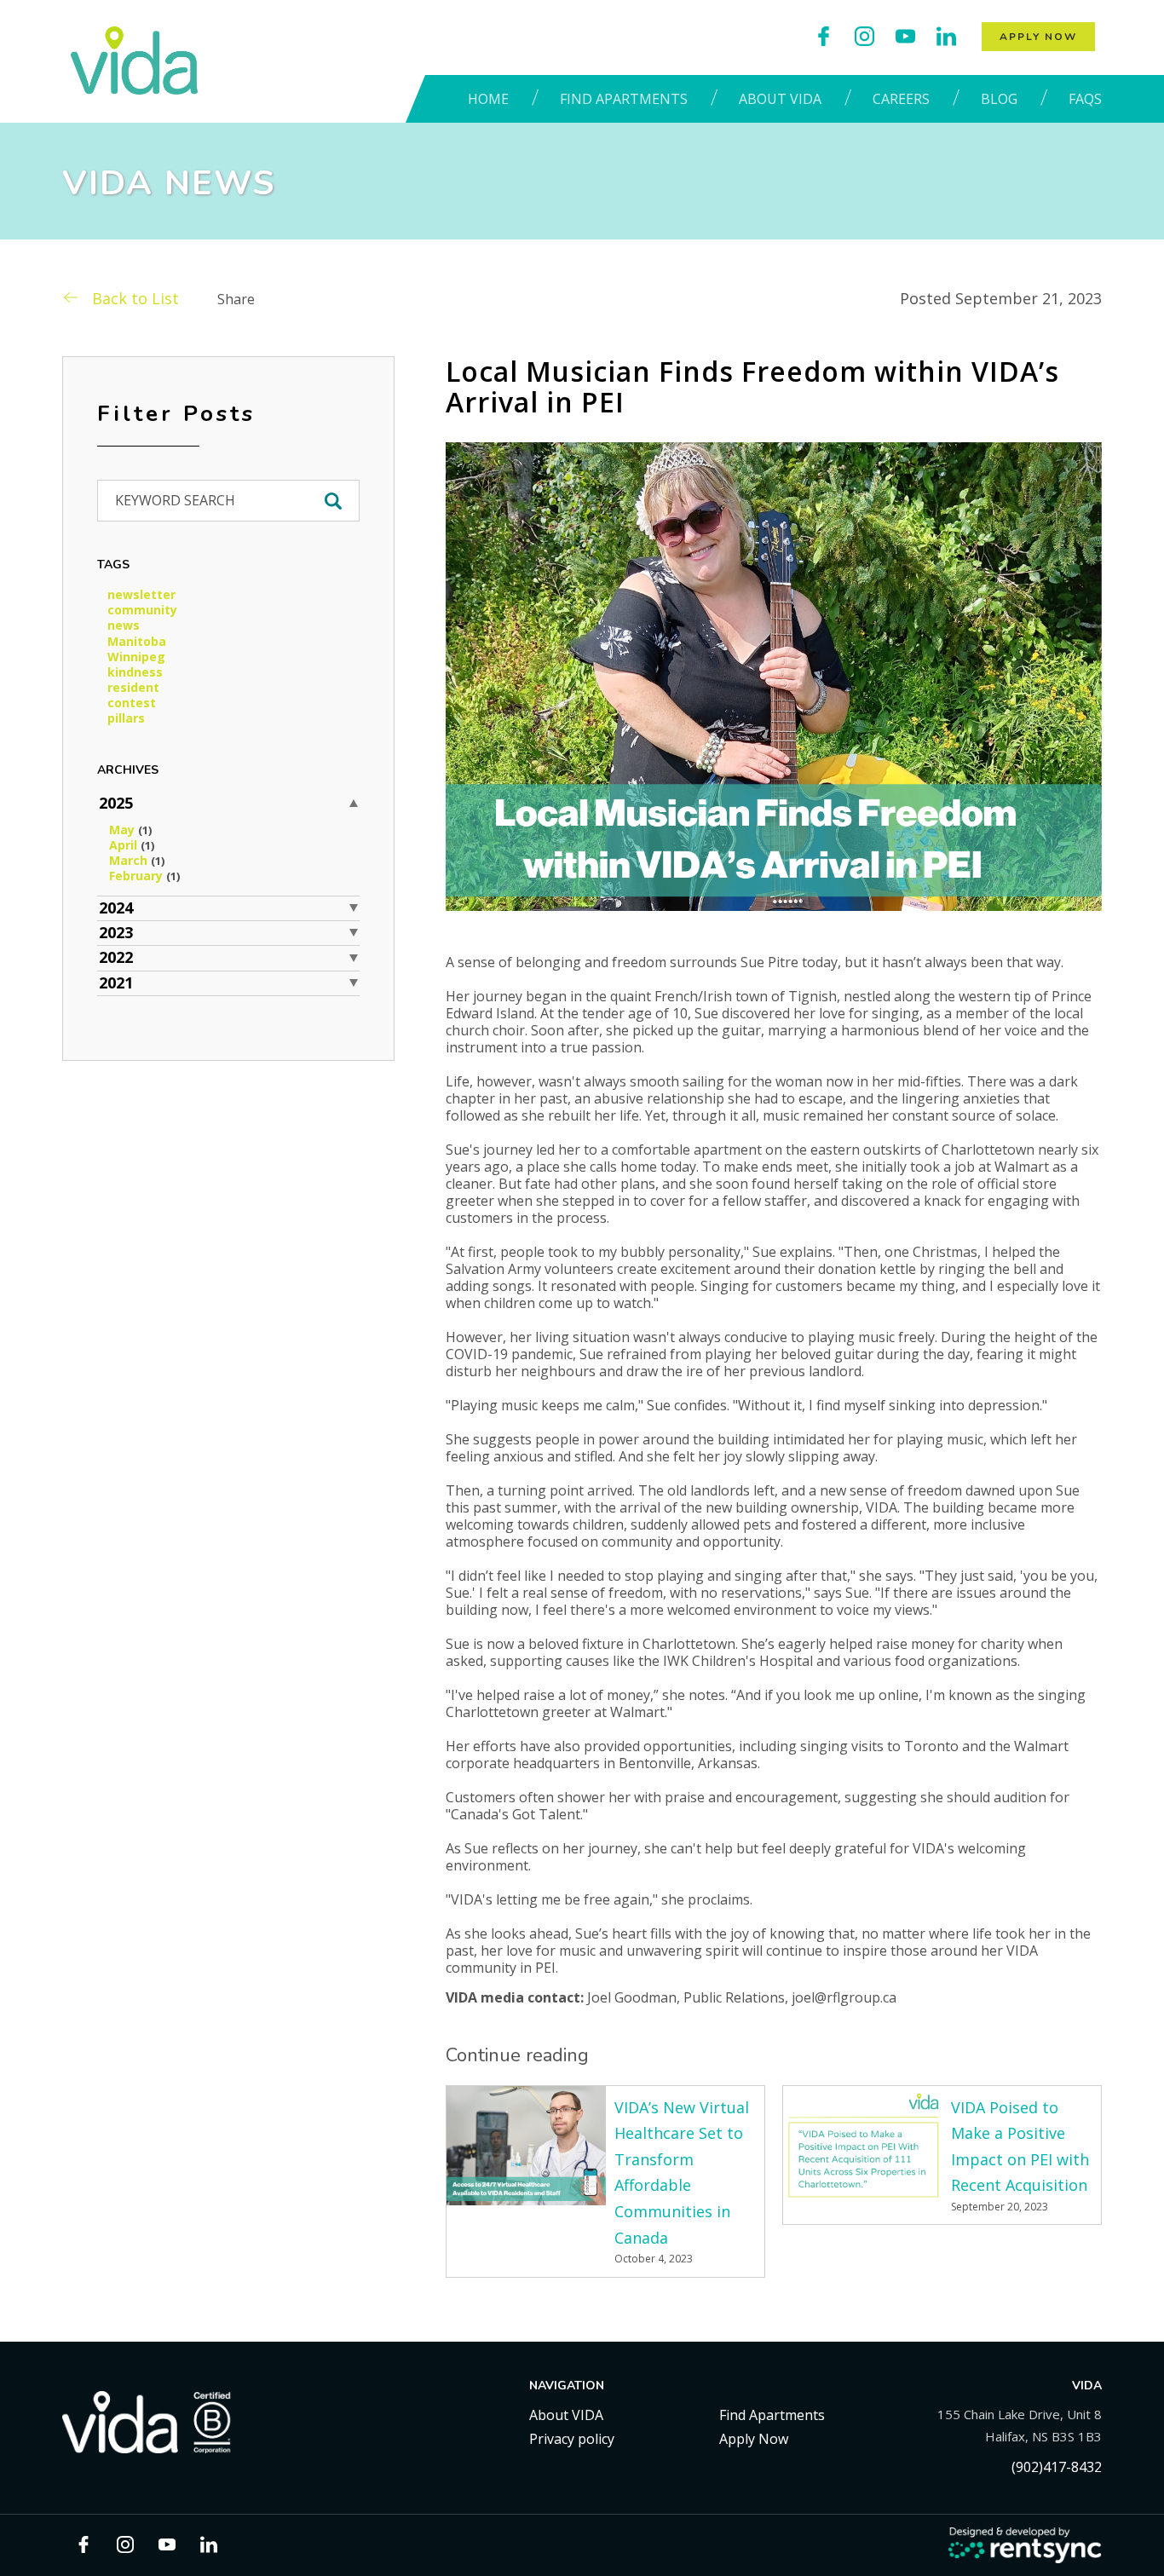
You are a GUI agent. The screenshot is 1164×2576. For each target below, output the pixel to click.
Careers (901, 99)
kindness (135, 672)
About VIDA (780, 99)
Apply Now (1038, 37)
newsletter (141, 595)
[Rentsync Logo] (1025, 2546)
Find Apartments (624, 99)
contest (132, 703)
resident (133, 688)
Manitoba (137, 642)
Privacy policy (572, 2439)
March (137, 861)
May (130, 830)
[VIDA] (134, 61)
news (124, 625)
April (132, 845)
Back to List (135, 298)
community (142, 610)
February (144, 876)
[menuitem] (493, 99)
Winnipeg (136, 657)
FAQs (1085, 99)
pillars (126, 718)
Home (488, 99)
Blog (999, 99)
